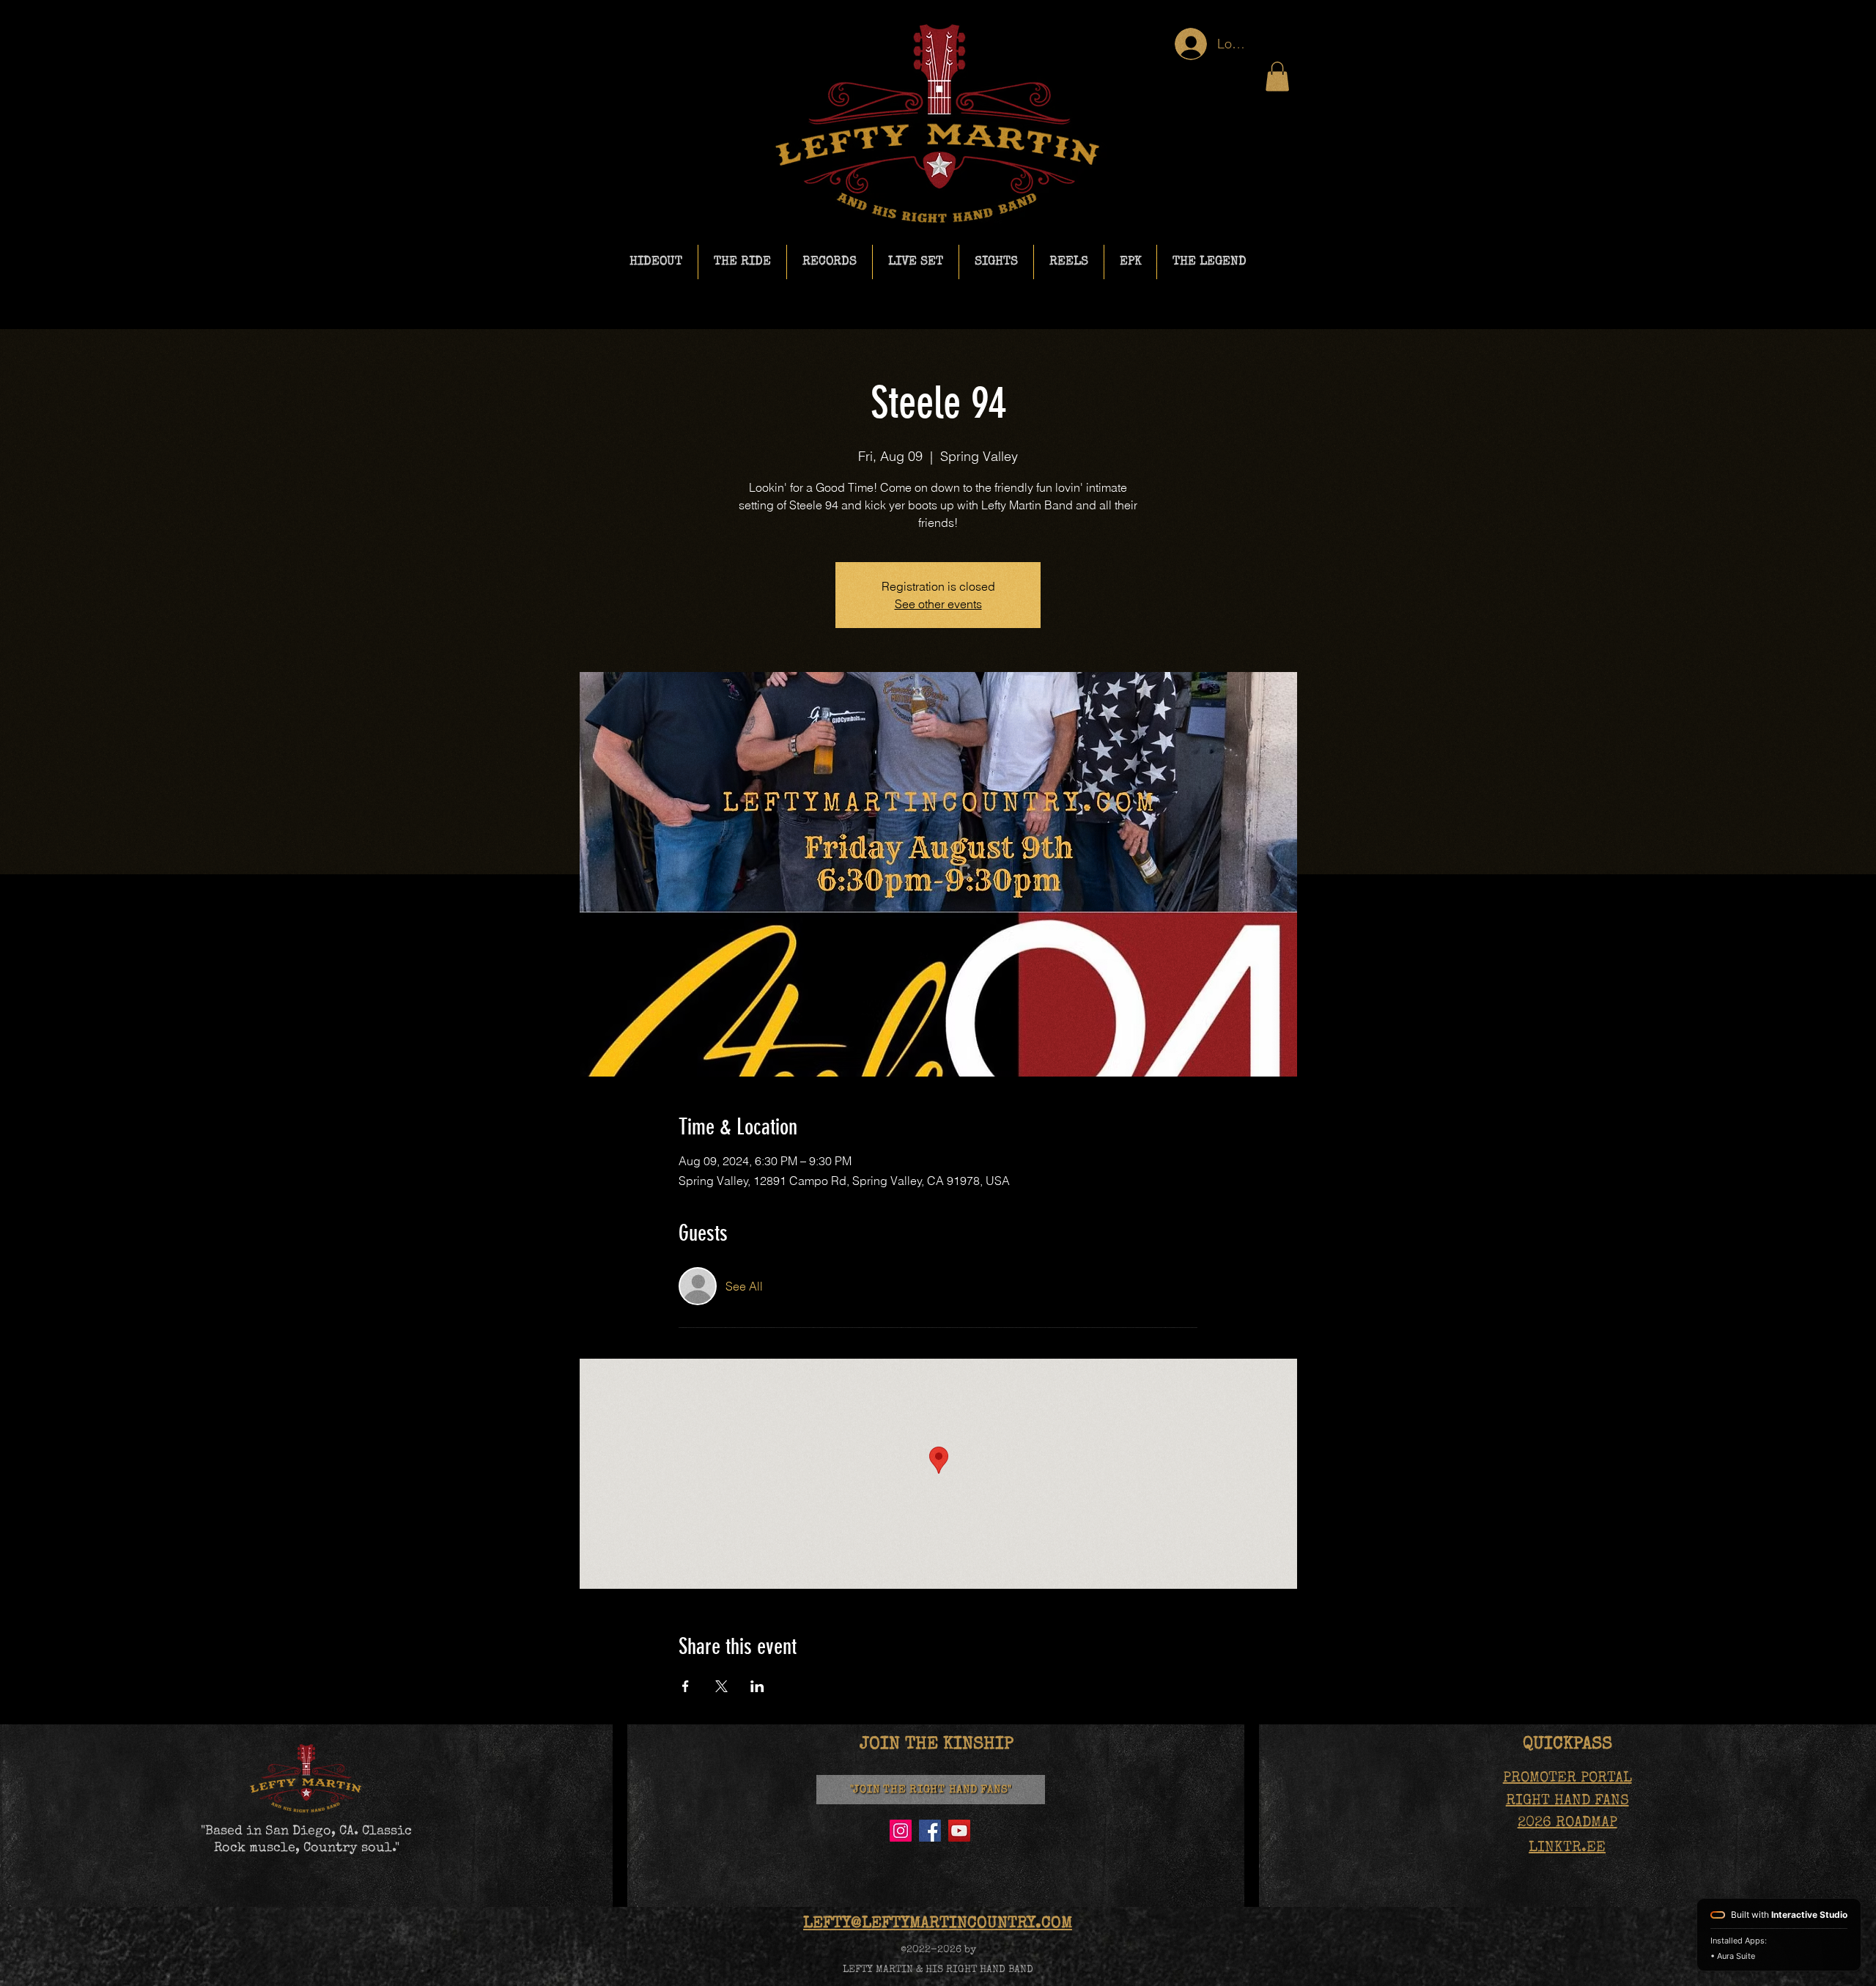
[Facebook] (930, 1831)
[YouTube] (959, 1831)
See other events (938, 604)
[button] (1277, 77)
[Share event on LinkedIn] (757, 1686)
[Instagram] (901, 1831)
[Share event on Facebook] (686, 1686)
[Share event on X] (721, 1686)
